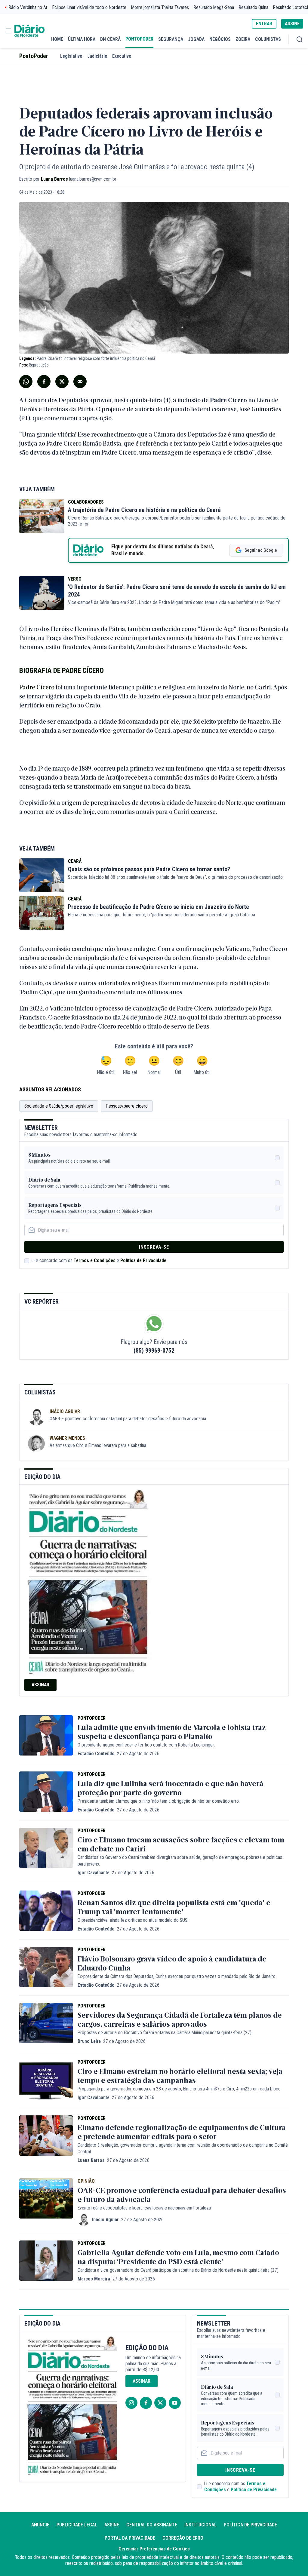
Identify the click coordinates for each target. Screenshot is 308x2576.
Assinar (40, 1685)
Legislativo (71, 56)
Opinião (86, 2181)
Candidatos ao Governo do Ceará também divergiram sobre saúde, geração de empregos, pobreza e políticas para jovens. (180, 1861)
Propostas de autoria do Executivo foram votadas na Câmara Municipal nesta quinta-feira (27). (165, 2033)
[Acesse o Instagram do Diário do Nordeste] (131, 2403)
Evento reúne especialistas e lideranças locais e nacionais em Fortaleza (144, 2208)
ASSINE (292, 24)
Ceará (75, 861)
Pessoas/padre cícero (127, 1106)
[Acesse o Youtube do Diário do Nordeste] (175, 2403)
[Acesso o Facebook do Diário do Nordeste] (146, 2403)
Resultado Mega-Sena (214, 7)
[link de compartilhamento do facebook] (44, 382)
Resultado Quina (254, 7)
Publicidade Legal (77, 2525)
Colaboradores (86, 502)
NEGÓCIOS (220, 39)
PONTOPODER (139, 39)
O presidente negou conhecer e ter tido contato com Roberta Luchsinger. (146, 1745)
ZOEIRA (243, 39)
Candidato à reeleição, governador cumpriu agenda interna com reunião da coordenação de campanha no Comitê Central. (183, 2148)
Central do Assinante (152, 2525)
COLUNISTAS (268, 39)
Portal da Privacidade (130, 2538)
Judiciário (97, 56)
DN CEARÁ (110, 39)
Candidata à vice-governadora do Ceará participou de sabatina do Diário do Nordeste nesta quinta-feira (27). (179, 2270)
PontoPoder (34, 56)
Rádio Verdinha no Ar (28, 7)
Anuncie (40, 2525)
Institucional (200, 2525)
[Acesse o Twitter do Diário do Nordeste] (160, 2403)
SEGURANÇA (171, 39)
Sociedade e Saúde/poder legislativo (59, 1106)
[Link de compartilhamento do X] (62, 382)
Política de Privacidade (143, 1260)
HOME (57, 39)
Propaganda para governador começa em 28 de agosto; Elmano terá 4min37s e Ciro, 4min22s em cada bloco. (180, 2089)
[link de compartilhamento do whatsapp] (26, 382)
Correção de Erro (183, 2538)
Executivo (122, 56)
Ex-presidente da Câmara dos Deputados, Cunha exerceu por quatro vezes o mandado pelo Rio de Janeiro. (177, 1976)
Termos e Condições (95, 1260)
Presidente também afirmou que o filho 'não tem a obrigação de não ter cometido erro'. (159, 1801)
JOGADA (196, 39)
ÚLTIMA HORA (82, 39)
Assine (112, 2525)
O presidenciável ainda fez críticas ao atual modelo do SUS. (133, 1920)
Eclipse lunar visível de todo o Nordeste (89, 7)
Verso (75, 579)
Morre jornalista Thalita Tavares (160, 7)
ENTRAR (264, 24)
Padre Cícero (37, 687)
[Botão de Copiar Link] (80, 382)
